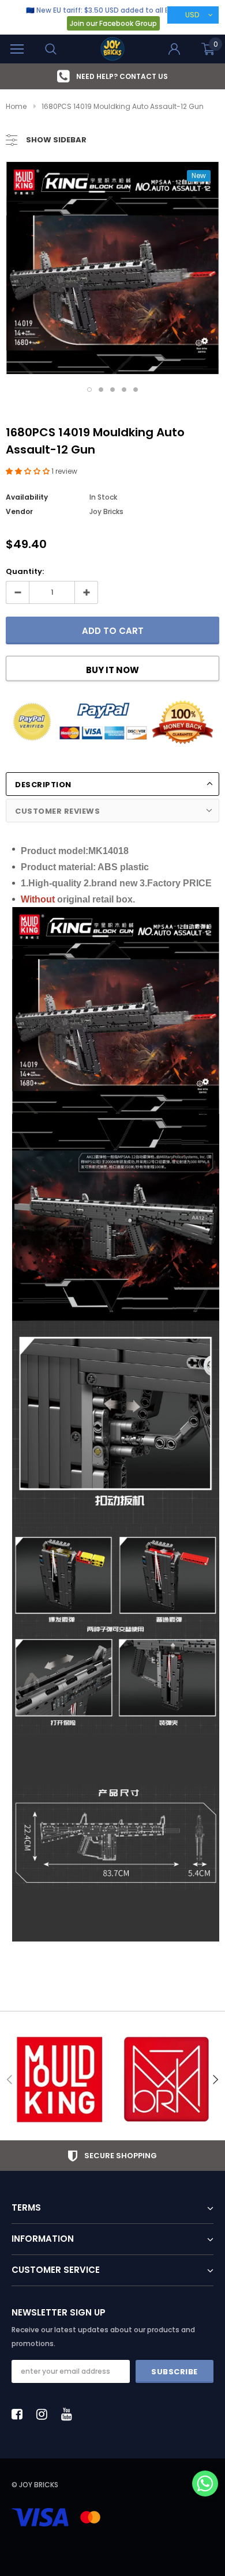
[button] (29, 471)
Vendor (19, 511)
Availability (27, 497)
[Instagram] (45, 2414)
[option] (112, 76)
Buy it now (112, 670)
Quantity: (25, 571)
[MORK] (166, 2080)
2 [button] (101, 390)
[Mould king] (59, 2080)
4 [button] (124, 390)
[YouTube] (70, 2414)
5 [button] (136, 390)
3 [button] (112, 390)
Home (16, 106)
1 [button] (89, 390)
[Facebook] (20, 2414)
